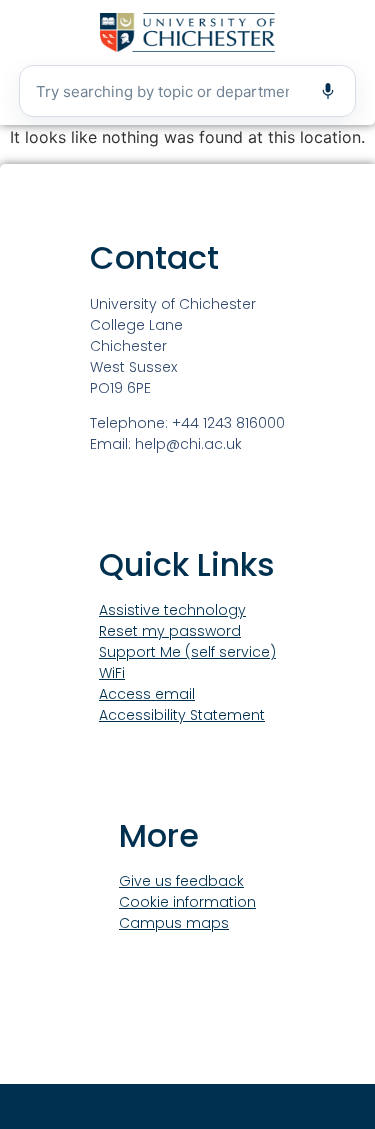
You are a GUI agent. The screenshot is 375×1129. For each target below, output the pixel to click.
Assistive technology (172, 610)
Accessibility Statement (182, 715)
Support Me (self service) (187, 652)
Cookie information (187, 902)
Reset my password (170, 631)
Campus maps (174, 923)
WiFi (112, 673)
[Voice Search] (328, 91)
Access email (147, 694)
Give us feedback (181, 881)
